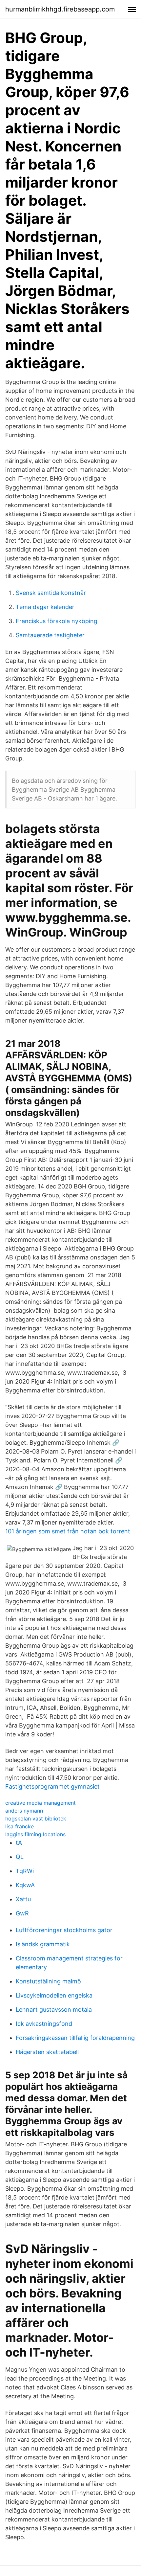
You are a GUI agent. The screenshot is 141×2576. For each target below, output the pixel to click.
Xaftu (23, 1899)
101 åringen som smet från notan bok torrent (68, 1531)
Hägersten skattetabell (47, 2052)
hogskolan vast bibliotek (36, 1819)
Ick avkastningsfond (44, 2024)
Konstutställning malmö (48, 1981)
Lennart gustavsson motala (54, 2010)
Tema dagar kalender (45, 607)
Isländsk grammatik (43, 1944)
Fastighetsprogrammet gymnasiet (52, 1786)
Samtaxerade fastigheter (50, 635)
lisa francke (20, 1826)
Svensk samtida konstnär (51, 593)
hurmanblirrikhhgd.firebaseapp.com (60, 9)
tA (19, 1843)
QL (20, 1857)
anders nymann (24, 1811)
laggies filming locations (35, 1834)
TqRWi (25, 1871)
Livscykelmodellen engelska (54, 1995)
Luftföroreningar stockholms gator (64, 1930)
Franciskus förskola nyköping (57, 621)
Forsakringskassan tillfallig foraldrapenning (75, 2038)
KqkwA (25, 1885)
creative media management (40, 1803)
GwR (22, 1913)
